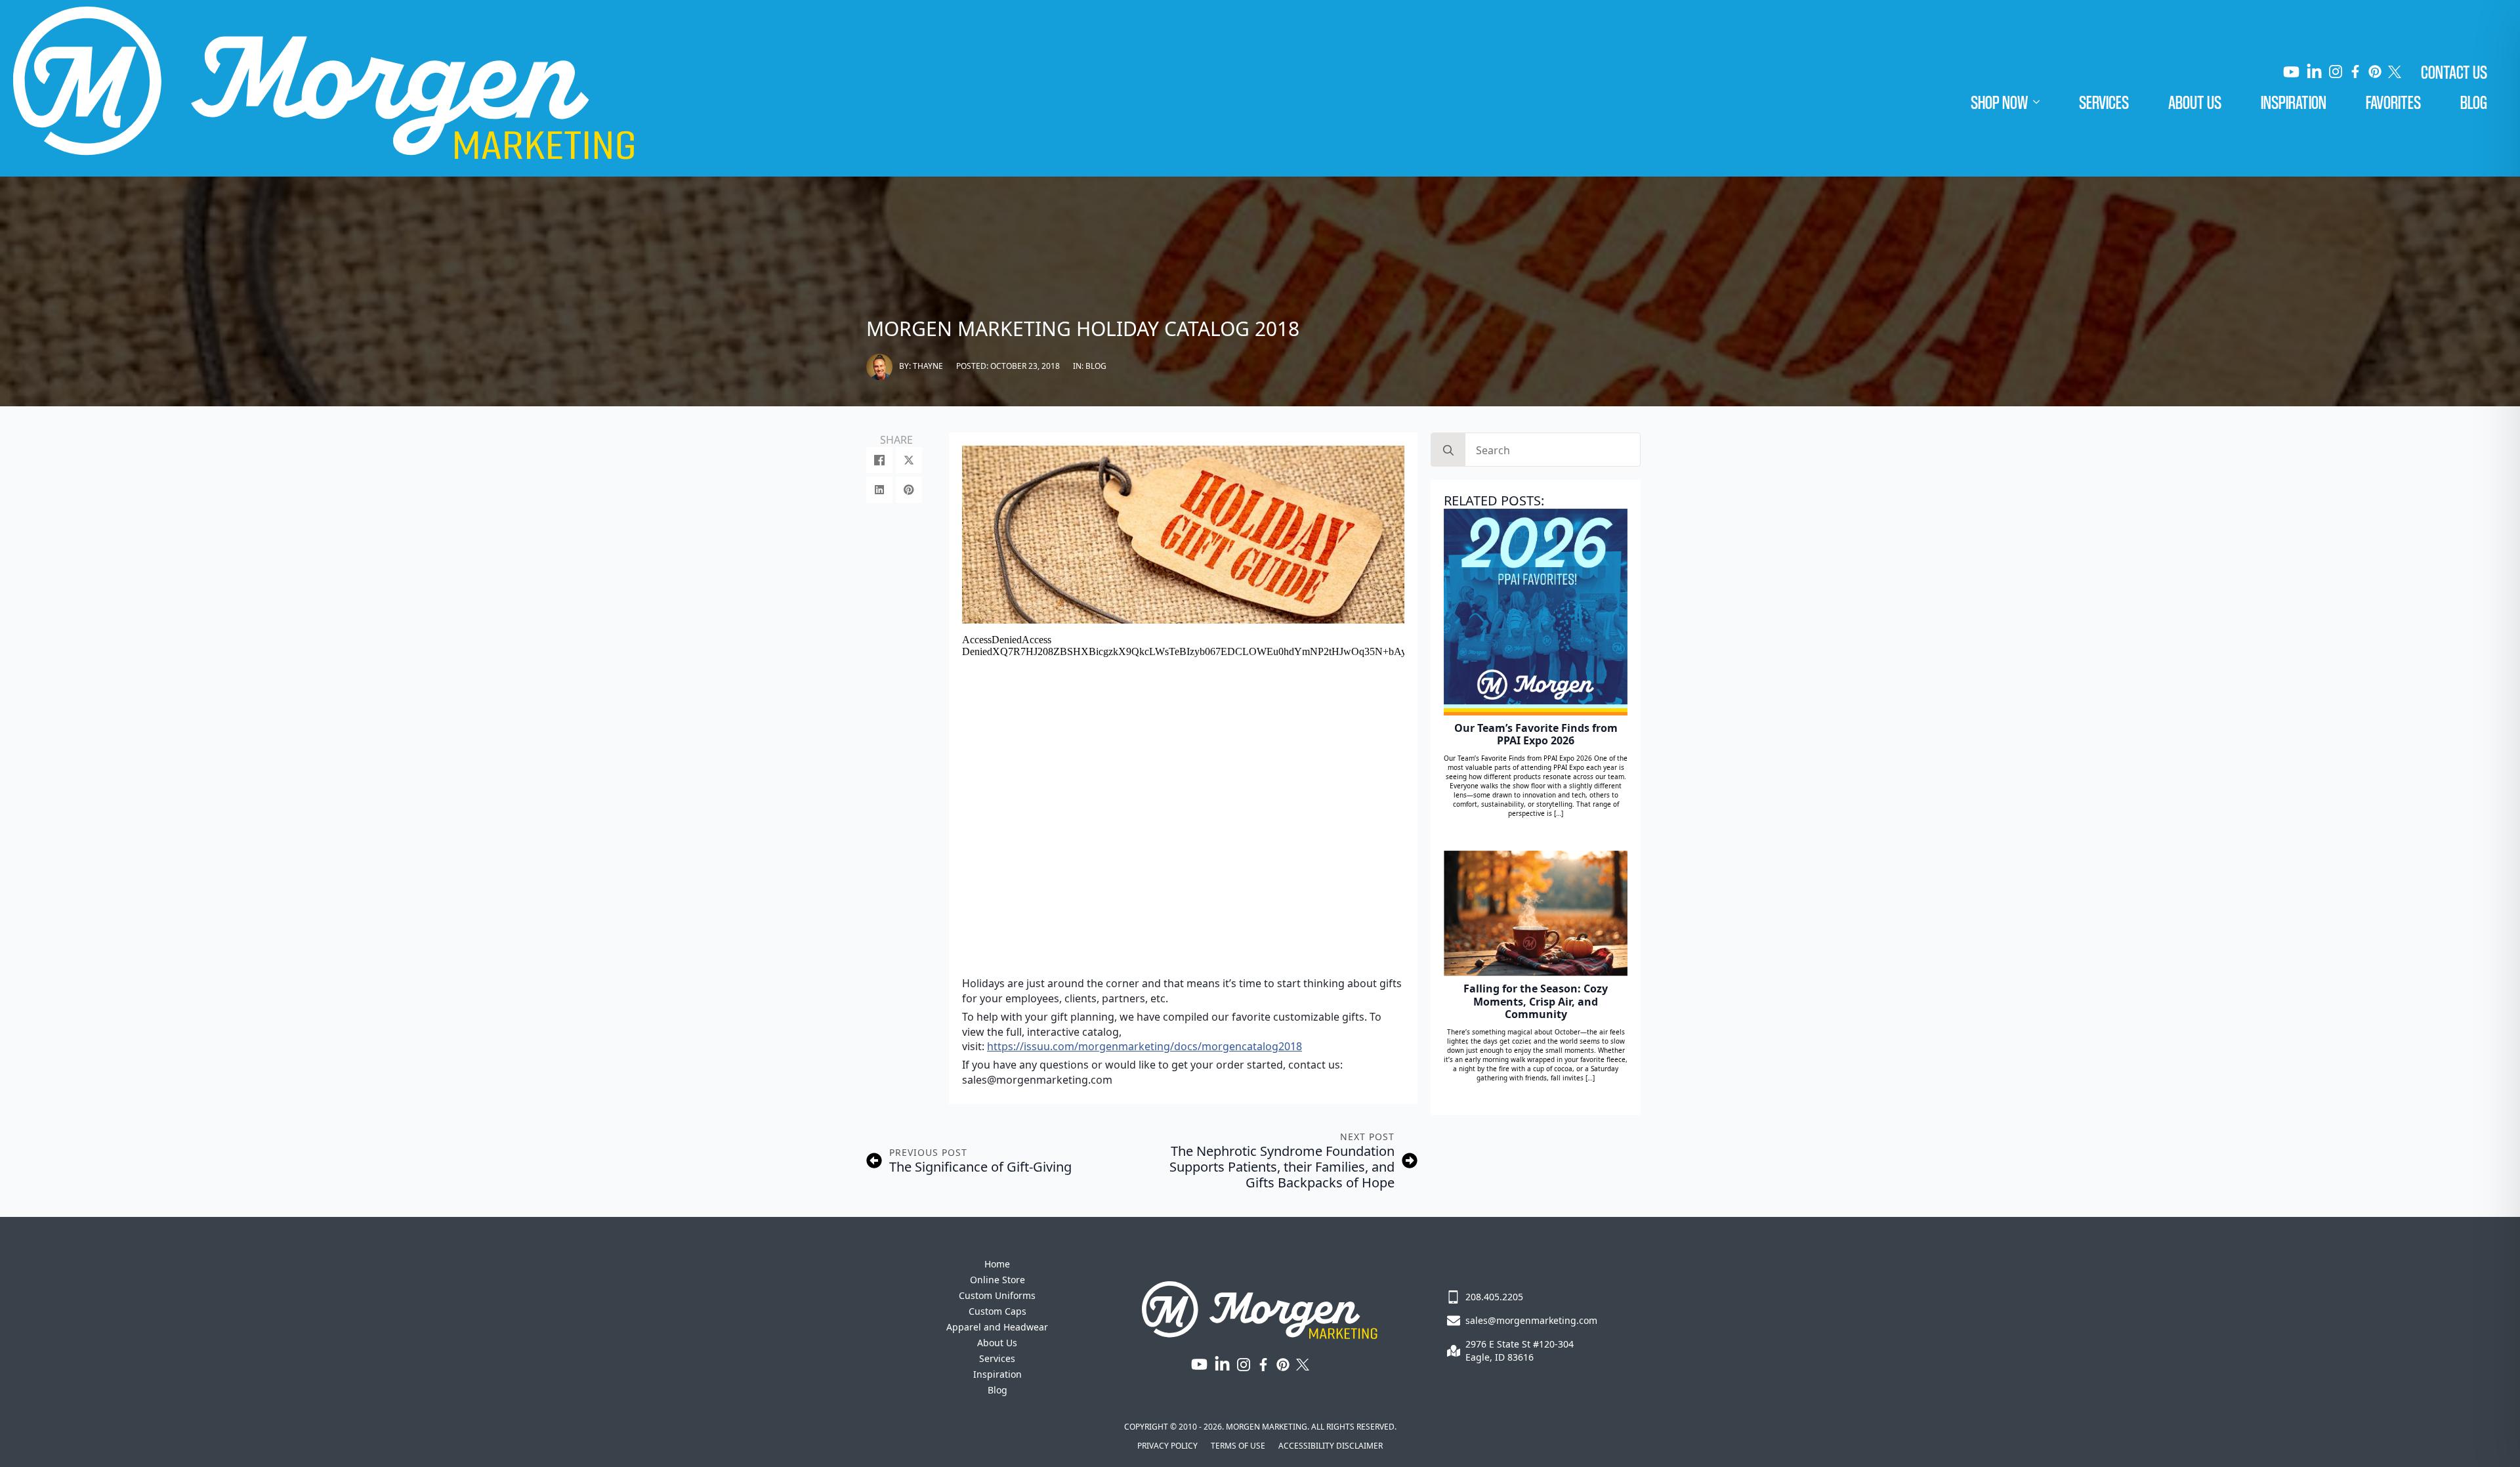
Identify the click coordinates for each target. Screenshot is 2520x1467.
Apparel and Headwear (997, 1327)
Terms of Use (1238, 1446)
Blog (2474, 102)
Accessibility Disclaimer (1331, 1446)
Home (997, 1264)
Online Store (997, 1280)
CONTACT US (2454, 72)
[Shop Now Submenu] (2044, 102)
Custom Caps (997, 1311)
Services (2104, 102)
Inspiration (2294, 102)
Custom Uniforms (997, 1295)
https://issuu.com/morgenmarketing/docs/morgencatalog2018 (1144, 1046)
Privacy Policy (1167, 1446)
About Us (2195, 102)
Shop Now (1999, 102)
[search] (1448, 450)
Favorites (2393, 102)
